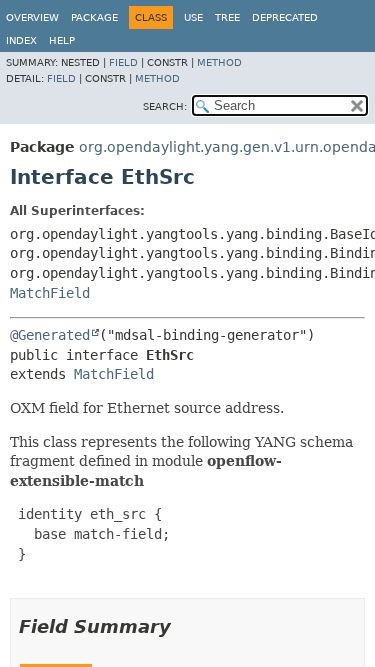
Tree (227, 17)
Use (193, 17)
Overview (32, 17)
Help (62, 40)
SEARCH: (165, 106)
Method (219, 62)
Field (123, 62)
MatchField (50, 293)
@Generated (50, 335)
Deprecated (285, 17)
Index (21, 40)
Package (94, 17)
